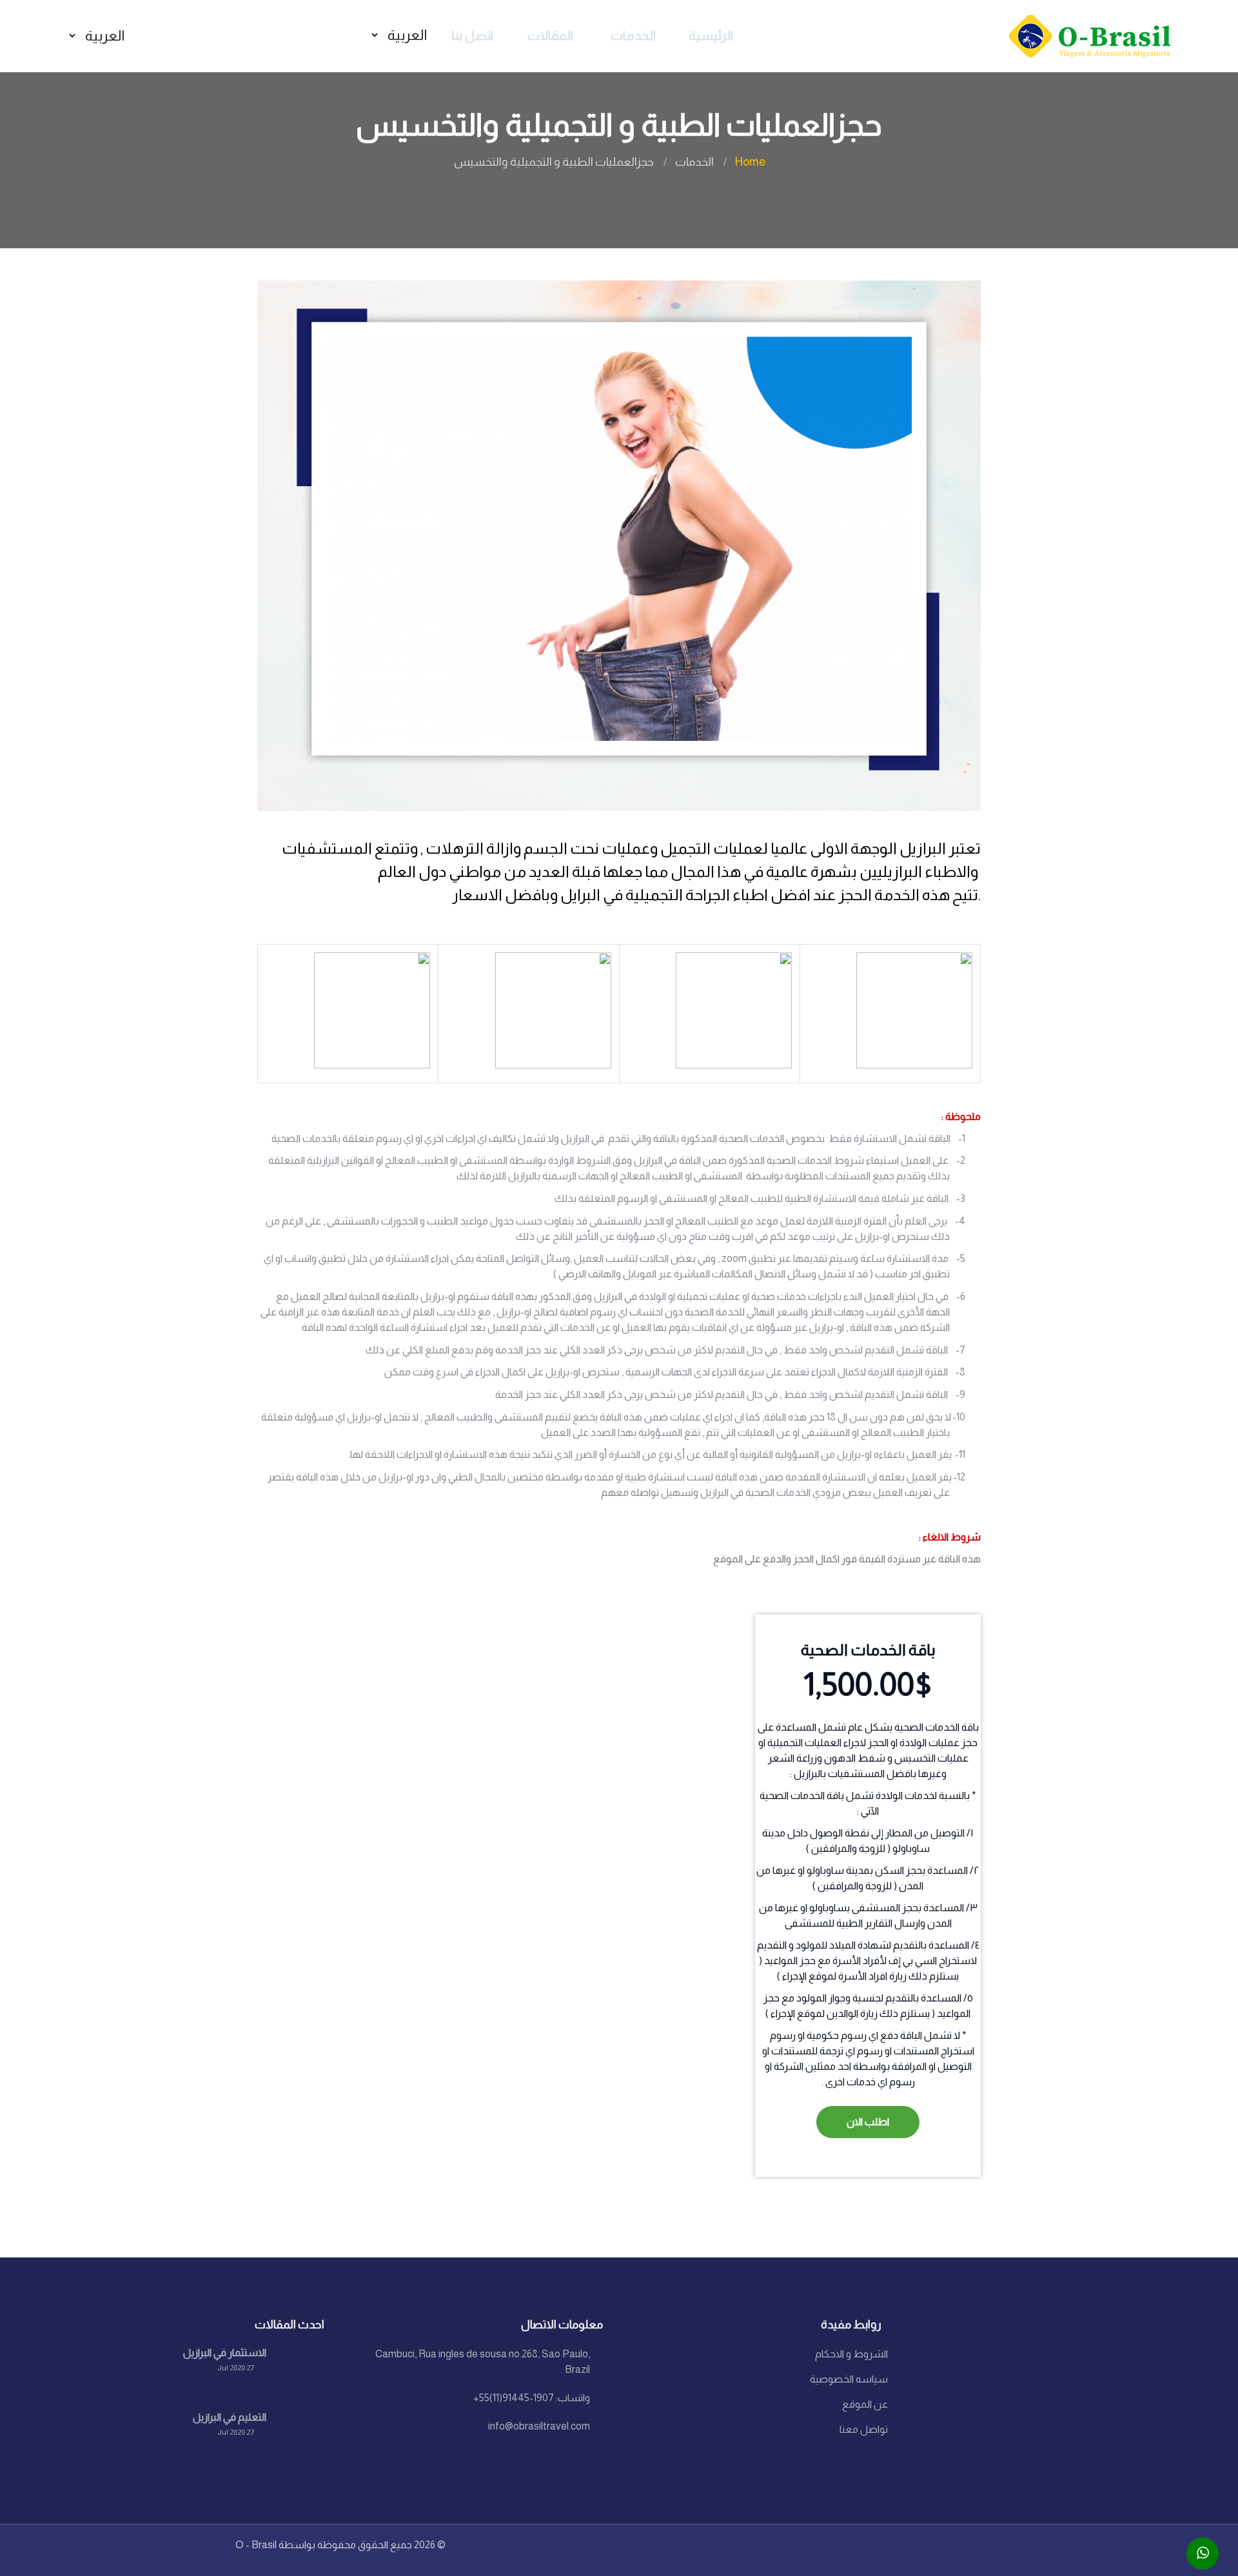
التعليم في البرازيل (230, 2417)
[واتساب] (1203, 2553)
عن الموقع (865, 2404)
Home (750, 162)
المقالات (550, 35)
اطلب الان (868, 2122)
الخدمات (633, 35)
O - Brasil (256, 2545)
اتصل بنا (473, 35)
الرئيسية (711, 35)
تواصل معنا (864, 2429)
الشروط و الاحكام (851, 2354)
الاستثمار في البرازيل (225, 2353)
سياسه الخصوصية (849, 2379)
